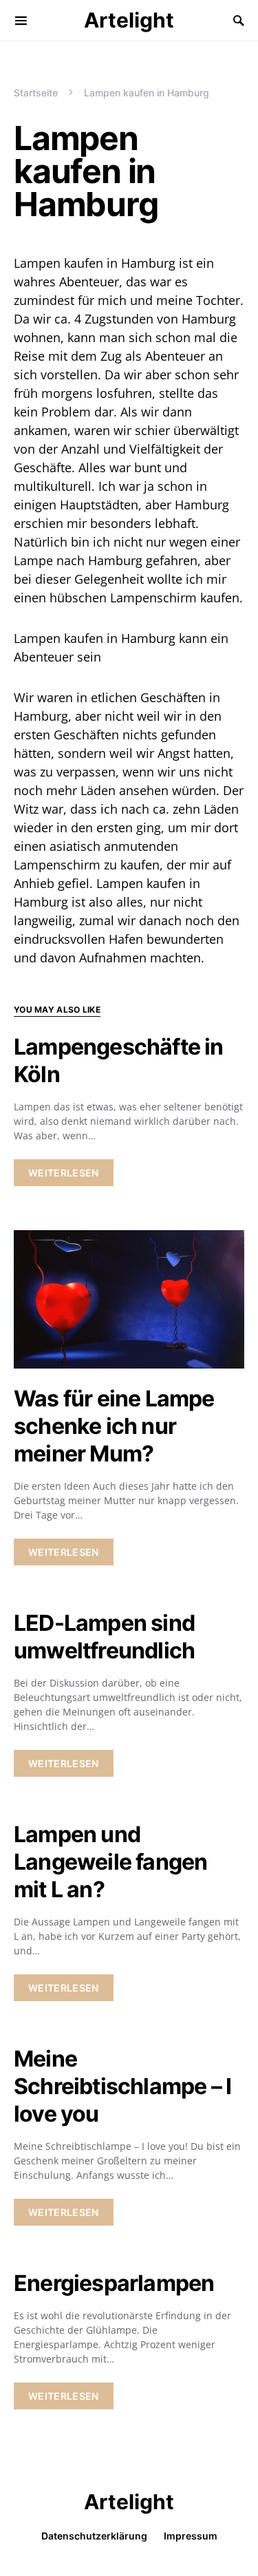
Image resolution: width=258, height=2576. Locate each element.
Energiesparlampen (114, 2283)
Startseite (36, 93)
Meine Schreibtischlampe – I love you (122, 2086)
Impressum (191, 2536)
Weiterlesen (64, 1173)
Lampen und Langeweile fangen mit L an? (110, 1862)
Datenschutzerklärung (94, 2536)
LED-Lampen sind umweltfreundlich (104, 1637)
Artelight (129, 20)
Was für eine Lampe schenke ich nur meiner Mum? (114, 1426)
